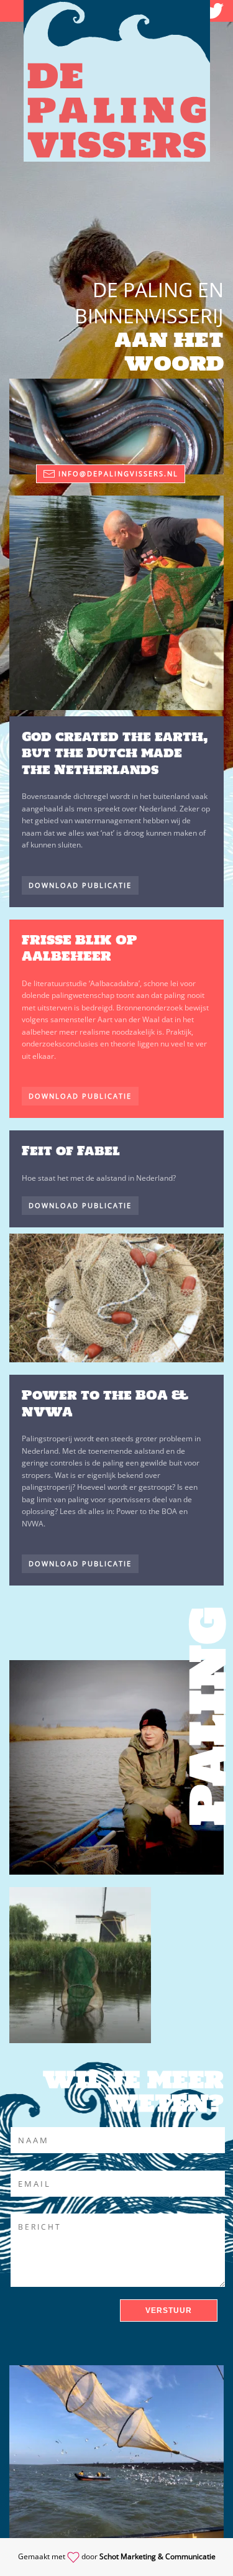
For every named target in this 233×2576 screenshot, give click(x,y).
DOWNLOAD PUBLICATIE (80, 885)
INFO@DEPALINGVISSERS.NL (118, 473)
